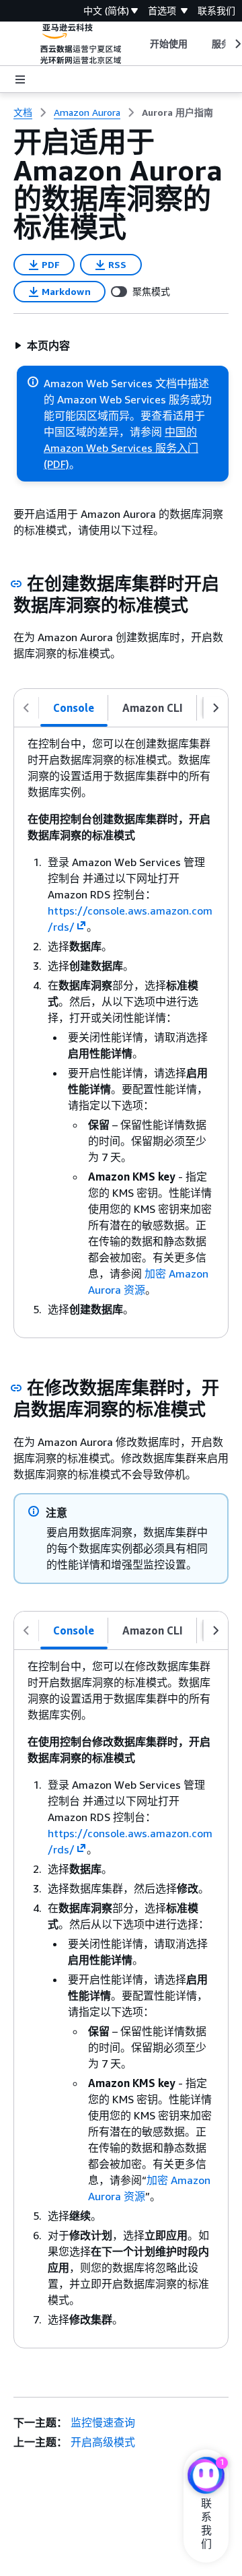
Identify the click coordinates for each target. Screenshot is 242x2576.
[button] (42, 345)
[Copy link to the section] (16, 584)
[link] (177, 112)
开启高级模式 (103, 2442)
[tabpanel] (121, 1032)
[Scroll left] (139, 44)
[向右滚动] (216, 708)
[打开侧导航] (20, 79)
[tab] (74, 708)
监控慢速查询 (103, 2422)
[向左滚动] (26, 708)
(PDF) (56, 464)
